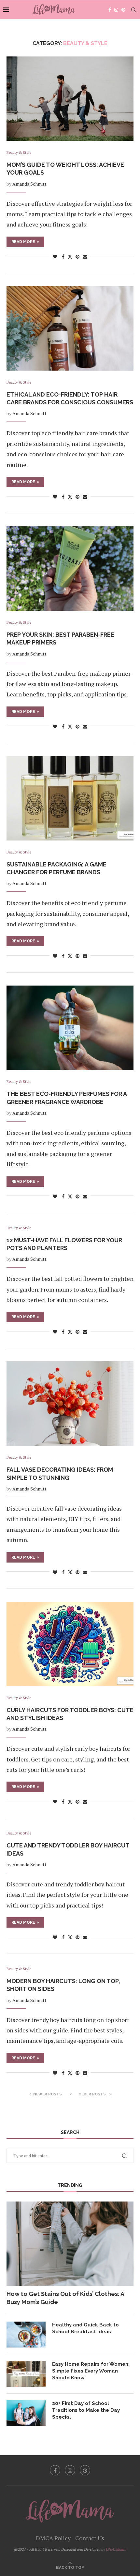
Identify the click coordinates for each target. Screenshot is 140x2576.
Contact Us (90, 2538)
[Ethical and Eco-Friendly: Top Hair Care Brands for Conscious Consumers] (70, 328)
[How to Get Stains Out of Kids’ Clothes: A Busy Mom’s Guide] (70, 2244)
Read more (23, 242)
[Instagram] (116, 10)
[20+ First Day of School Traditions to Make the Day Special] (26, 2413)
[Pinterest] (123, 10)
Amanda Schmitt (29, 184)
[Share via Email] (85, 257)
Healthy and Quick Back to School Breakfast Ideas (85, 2328)
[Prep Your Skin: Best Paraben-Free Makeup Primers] (70, 569)
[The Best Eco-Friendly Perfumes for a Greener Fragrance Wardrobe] (70, 1028)
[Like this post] (55, 257)
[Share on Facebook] (63, 257)
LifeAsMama (116, 2549)
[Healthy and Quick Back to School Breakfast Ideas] (26, 2335)
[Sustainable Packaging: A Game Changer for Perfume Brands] (70, 798)
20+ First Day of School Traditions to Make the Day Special (86, 2410)
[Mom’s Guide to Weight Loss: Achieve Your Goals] (70, 99)
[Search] (133, 10)
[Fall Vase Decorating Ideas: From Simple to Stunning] (70, 1404)
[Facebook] (110, 10)
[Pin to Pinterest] (77, 257)
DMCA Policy (53, 2538)
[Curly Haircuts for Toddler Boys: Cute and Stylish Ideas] (70, 1644)
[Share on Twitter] (70, 257)
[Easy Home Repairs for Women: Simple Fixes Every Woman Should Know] (26, 2374)
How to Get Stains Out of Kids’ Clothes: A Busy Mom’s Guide (65, 2298)
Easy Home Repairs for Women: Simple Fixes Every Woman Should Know (91, 2371)
